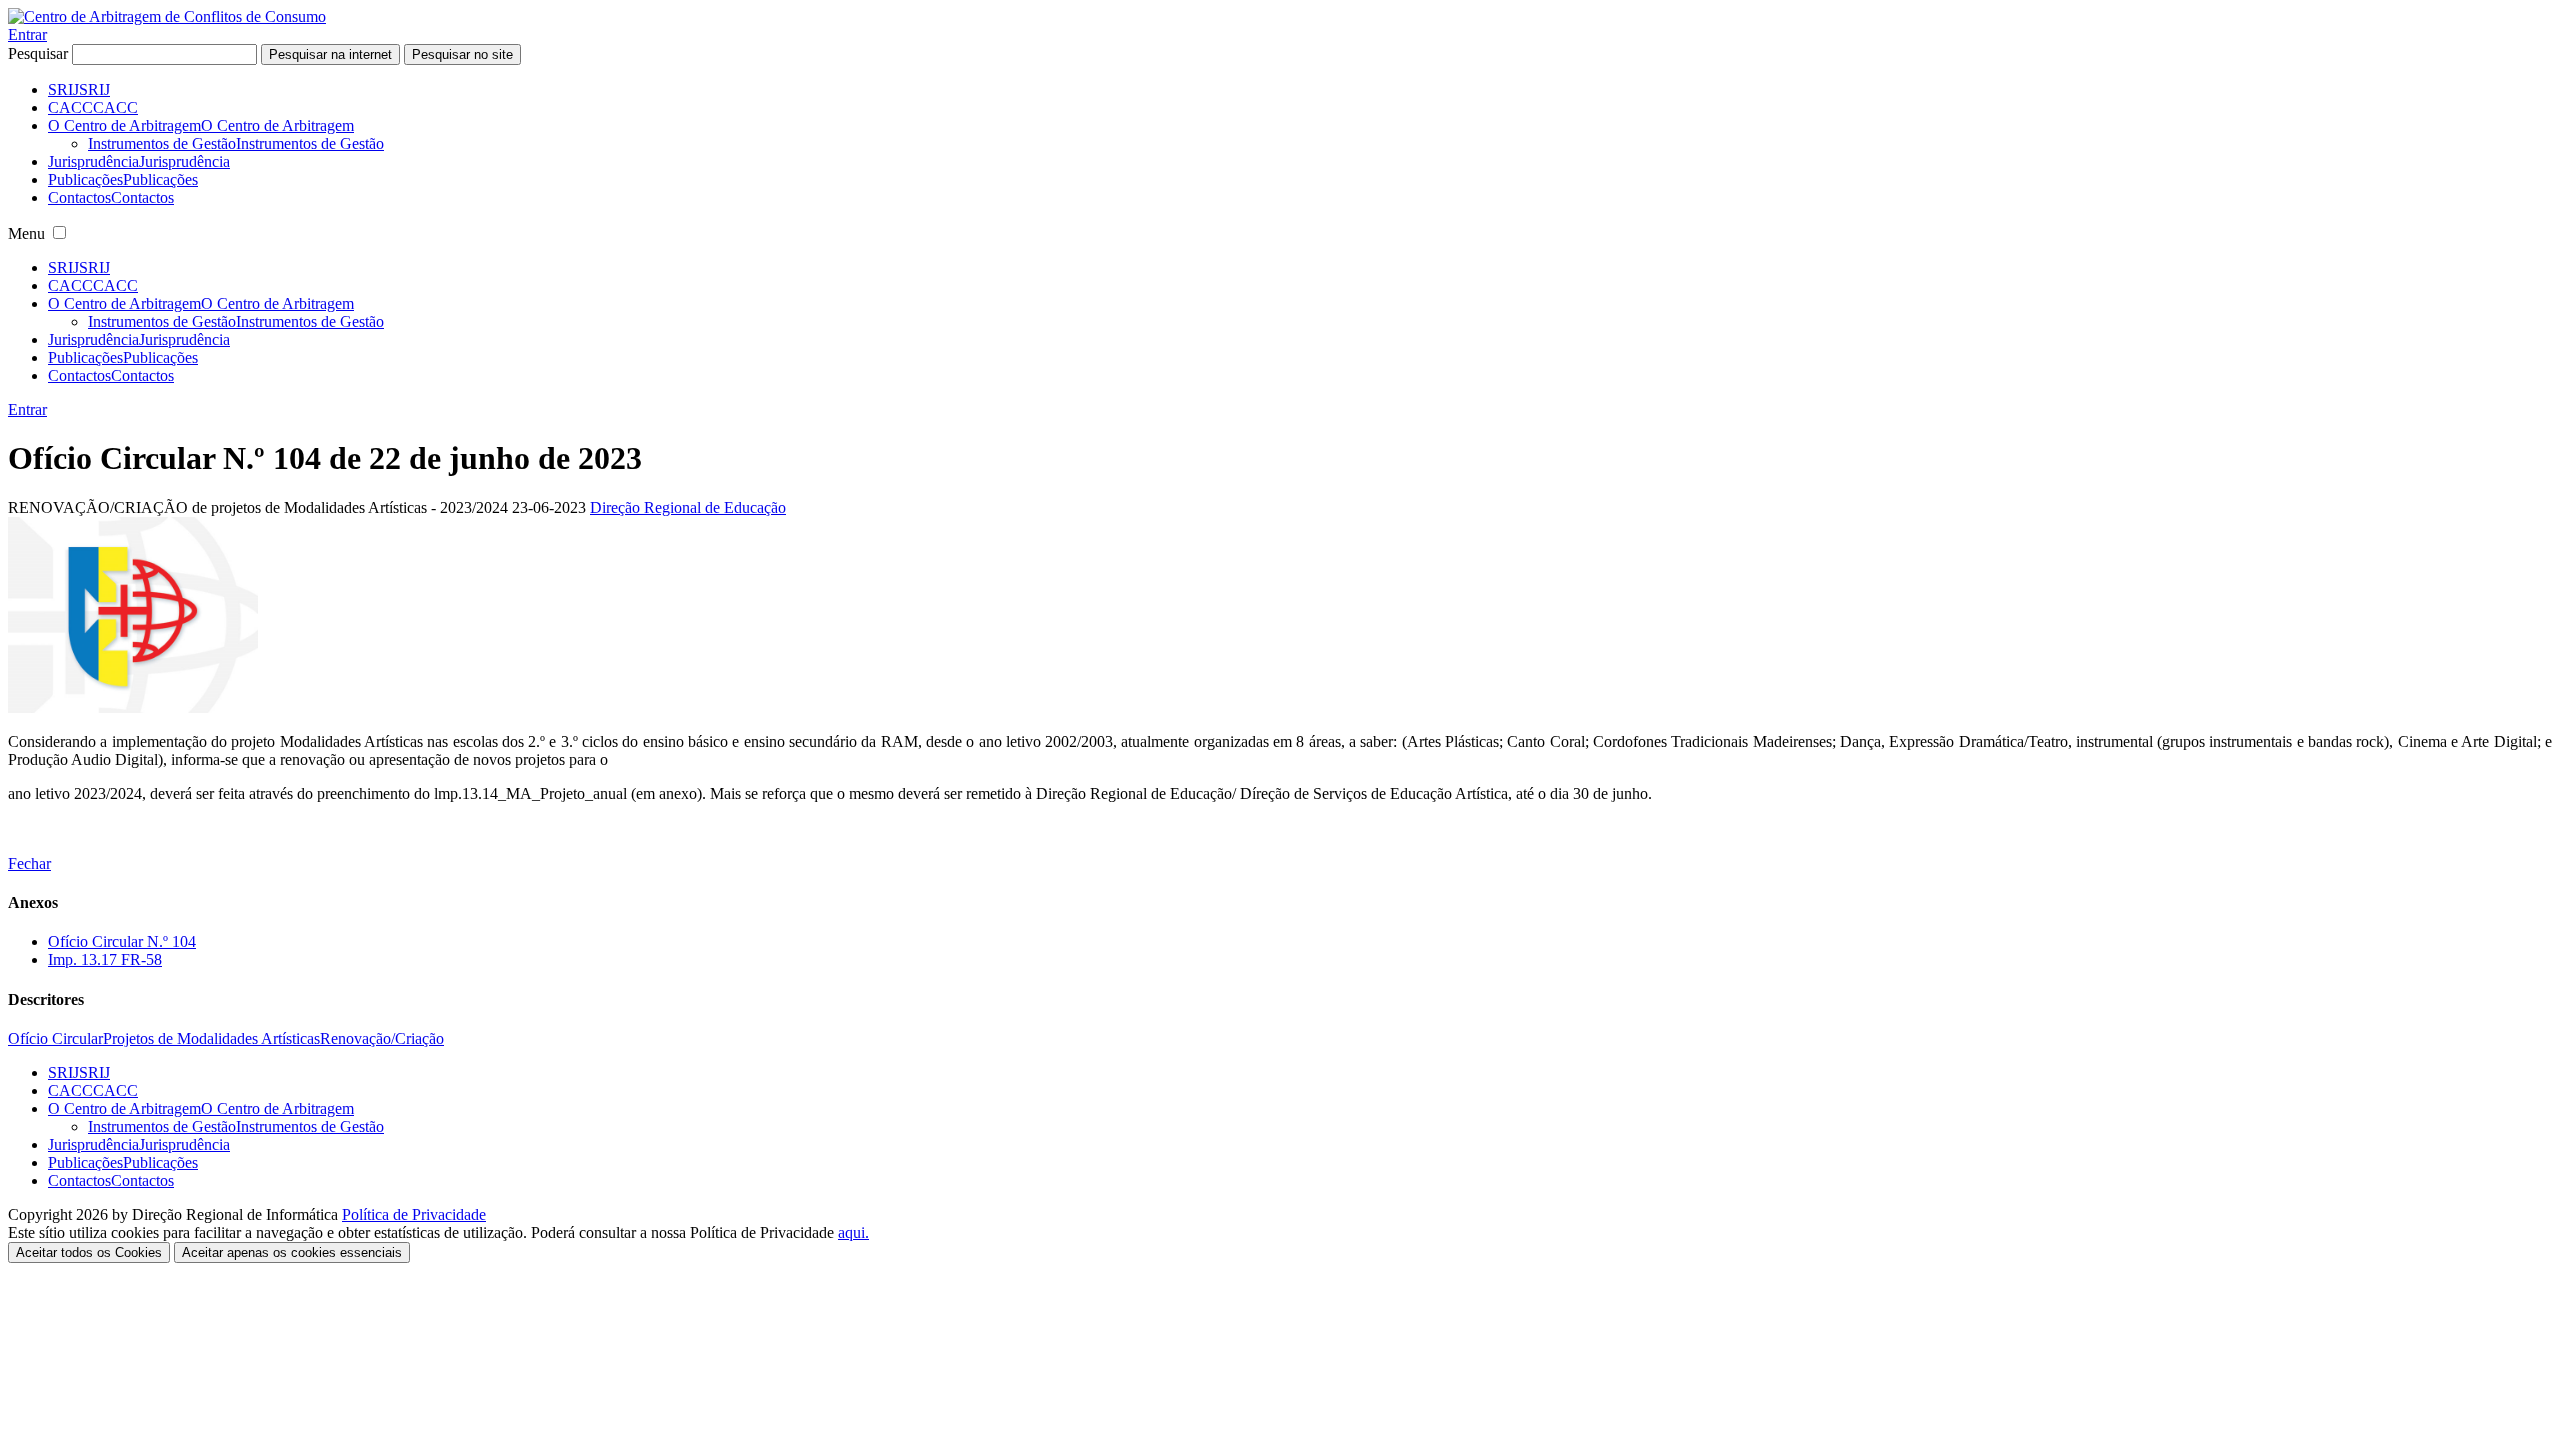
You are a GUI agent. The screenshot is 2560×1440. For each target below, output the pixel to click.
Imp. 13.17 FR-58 (105, 959)
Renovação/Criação (382, 1038)
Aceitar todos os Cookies (89, 1252)
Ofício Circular (55, 1038)
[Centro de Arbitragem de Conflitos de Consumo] (167, 16)
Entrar (27, 34)
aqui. (853, 1232)
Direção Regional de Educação (688, 507)
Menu (26, 233)
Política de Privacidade (414, 1214)
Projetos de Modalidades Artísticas (211, 1038)
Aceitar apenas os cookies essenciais (292, 1252)
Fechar (29, 863)
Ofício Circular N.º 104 (122, 941)
